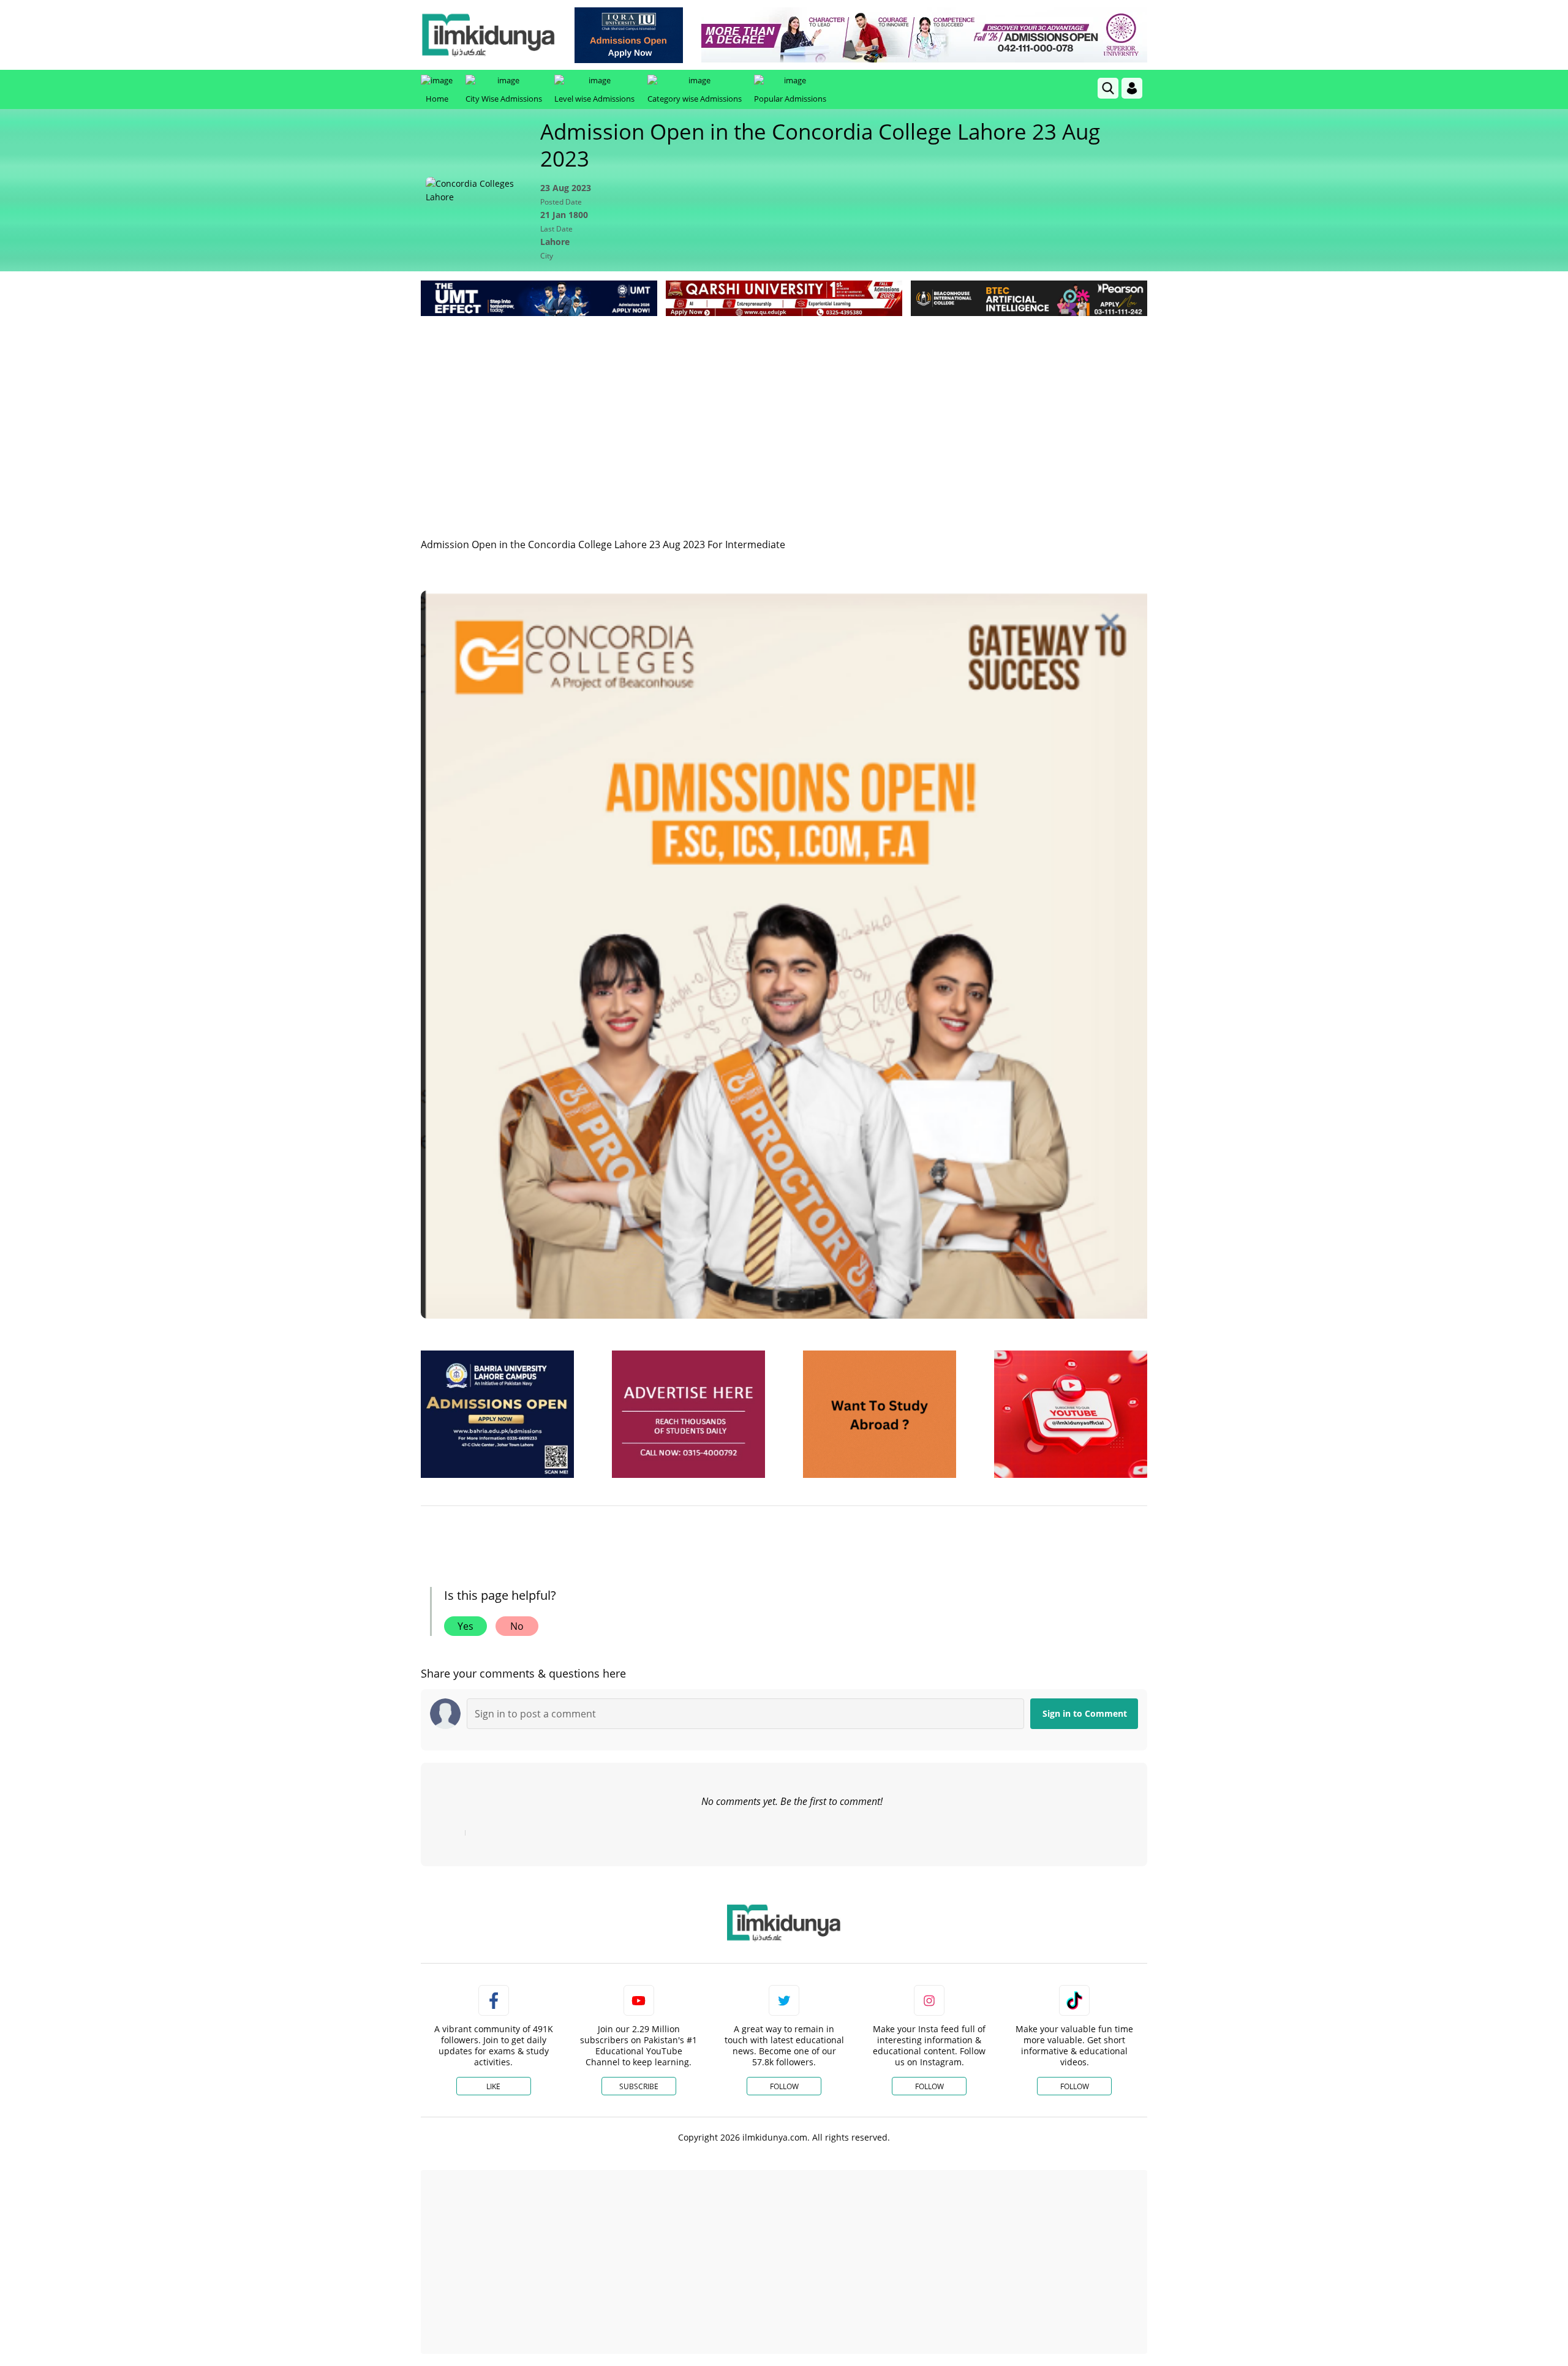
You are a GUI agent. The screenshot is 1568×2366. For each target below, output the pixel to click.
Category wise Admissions (695, 99)
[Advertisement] (784, 411)
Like (493, 2086)
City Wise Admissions (504, 99)
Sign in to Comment (1085, 1713)
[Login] (1132, 88)
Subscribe (639, 2086)
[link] (629, 35)
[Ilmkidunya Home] (488, 35)
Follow (784, 2086)
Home (437, 99)
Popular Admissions (790, 99)
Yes (466, 1626)
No (517, 1626)
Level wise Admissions (594, 99)
